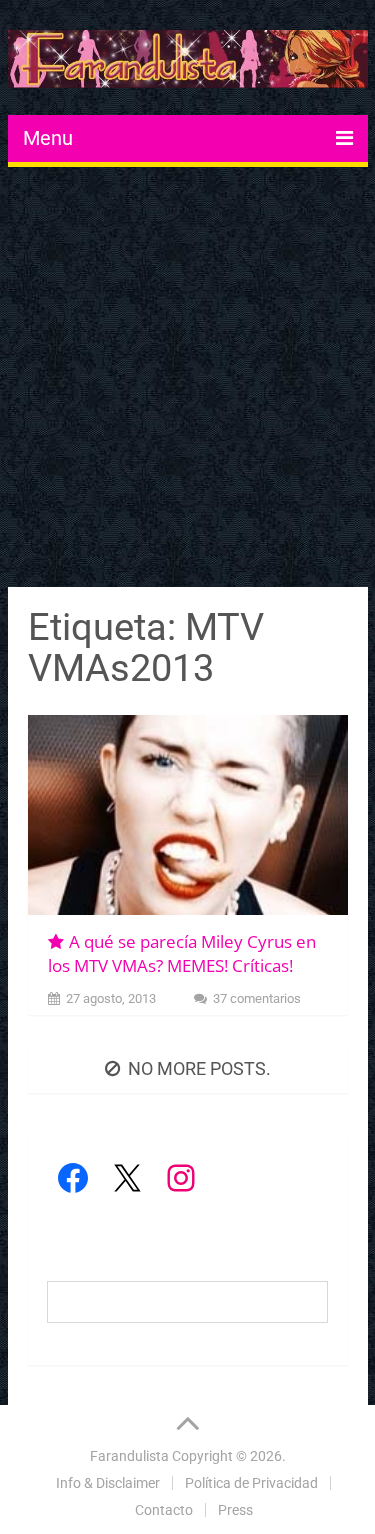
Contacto (164, 1510)
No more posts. (199, 1068)
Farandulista (129, 1456)
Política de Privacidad (251, 1483)
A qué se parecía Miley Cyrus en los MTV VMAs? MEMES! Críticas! (182, 953)
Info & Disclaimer (108, 1483)
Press (235, 1510)
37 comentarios (257, 998)
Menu (48, 138)
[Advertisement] (187, 379)
